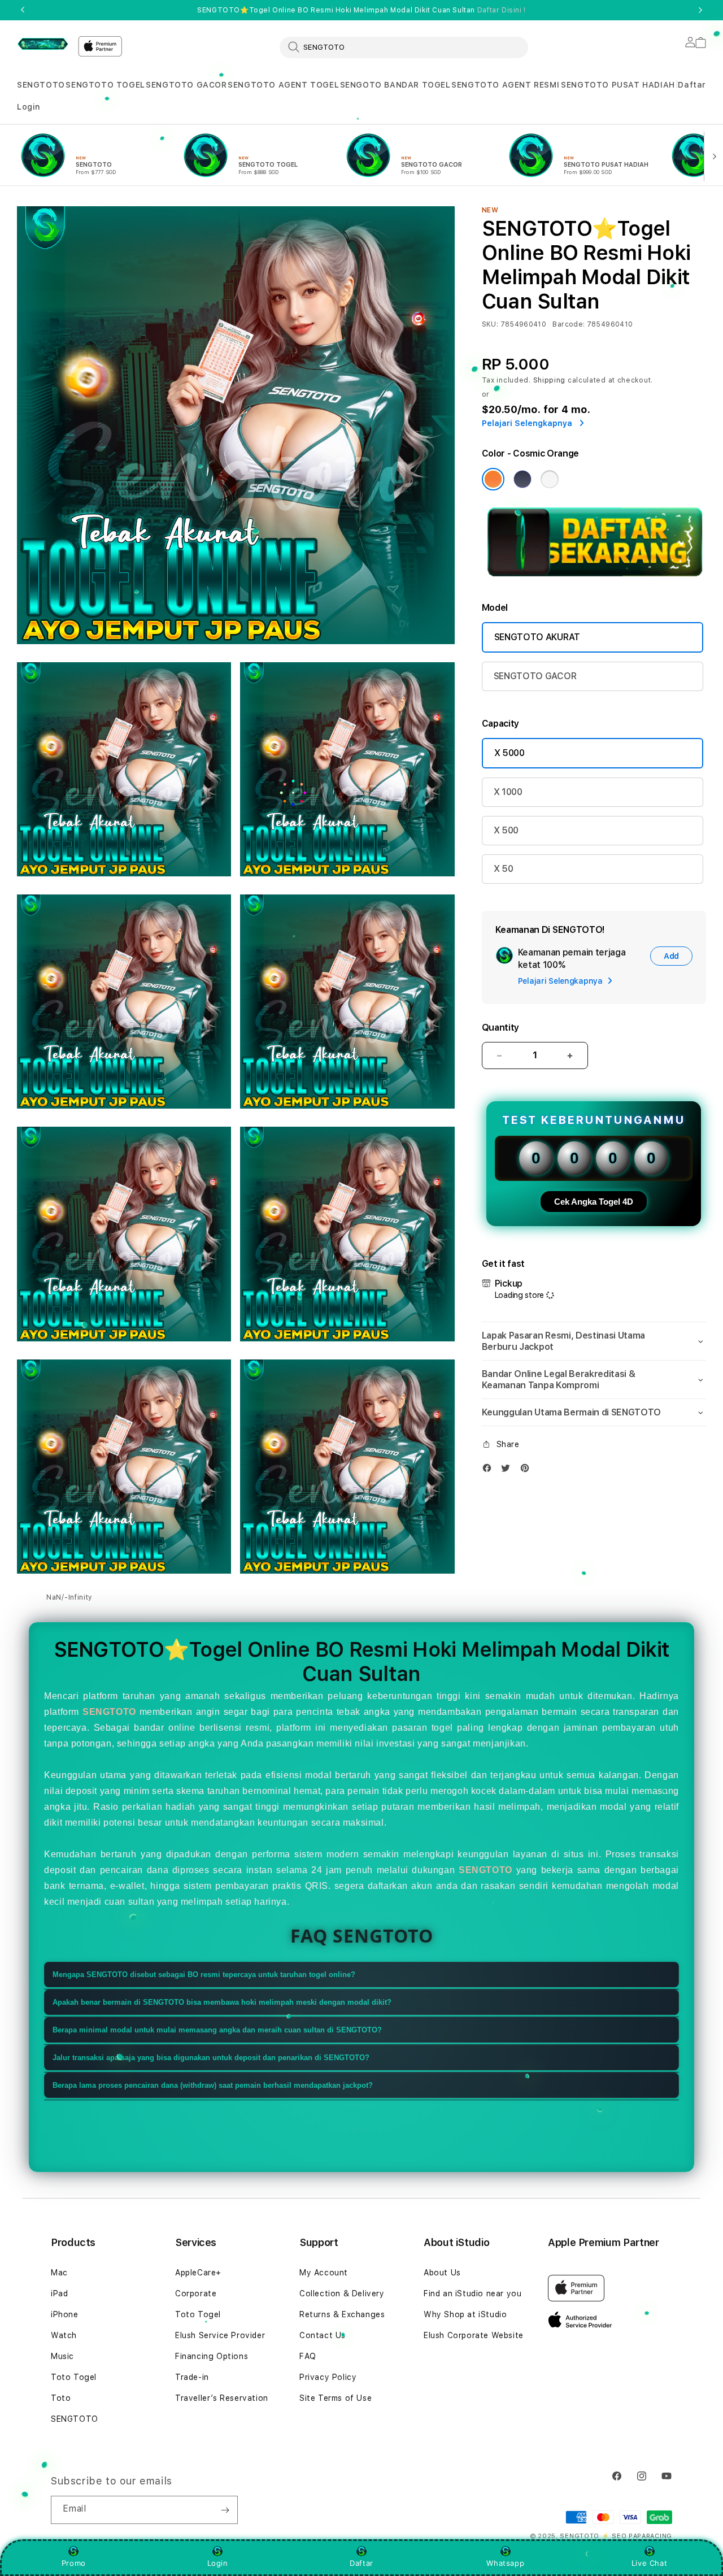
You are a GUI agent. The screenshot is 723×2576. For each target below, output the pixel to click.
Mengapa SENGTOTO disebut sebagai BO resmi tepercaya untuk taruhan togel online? (204, 1975)
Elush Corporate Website (474, 2335)
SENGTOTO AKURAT (537, 637)
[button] (41, 85)
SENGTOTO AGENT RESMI (505, 85)
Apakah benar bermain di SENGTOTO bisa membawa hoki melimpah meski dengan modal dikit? (222, 2002)
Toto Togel (74, 2377)
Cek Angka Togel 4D (594, 1202)
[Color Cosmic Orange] (493, 479)
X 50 (504, 869)
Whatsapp (505, 2563)
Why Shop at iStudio (465, 2314)
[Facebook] (490, 1471)
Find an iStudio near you (472, 2293)
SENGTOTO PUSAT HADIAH (618, 85)
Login (218, 2563)
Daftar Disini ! (502, 10)
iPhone (65, 2314)
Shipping (550, 380)
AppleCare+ (198, 2273)
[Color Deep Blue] (522, 479)
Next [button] (700, 10)
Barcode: (569, 324)
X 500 (506, 830)
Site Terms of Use (336, 2398)
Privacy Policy (328, 2377)
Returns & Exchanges (342, 2314)
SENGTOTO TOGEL (105, 85)
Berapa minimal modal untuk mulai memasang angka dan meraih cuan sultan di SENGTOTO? (217, 2030)
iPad (59, 2293)
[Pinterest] (528, 1471)
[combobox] (404, 47)
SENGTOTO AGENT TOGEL (283, 85)
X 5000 (509, 753)
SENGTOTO (41, 85)
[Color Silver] (550, 479)
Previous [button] (23, 10)
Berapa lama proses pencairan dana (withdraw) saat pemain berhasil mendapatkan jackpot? (213, 2085)
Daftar (361, 2563)
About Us (442, 2273)
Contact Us (323, 2335)
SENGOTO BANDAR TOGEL (395, 85)
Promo (74, 2563)
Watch (64, 2335)
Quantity (500, 1028)
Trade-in (192, 2377)
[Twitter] (508, 1471)
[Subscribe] (225, 2510)
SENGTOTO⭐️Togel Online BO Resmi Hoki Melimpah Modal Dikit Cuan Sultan (361, 10)
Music (62, 2356)
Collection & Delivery (342, 2293)
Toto (61, 2398)
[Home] (43, 44)
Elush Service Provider (220, 2335)
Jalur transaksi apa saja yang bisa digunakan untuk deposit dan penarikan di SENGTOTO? (211, 2058)
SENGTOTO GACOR (186, 85)
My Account (324, 2273)
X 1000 (508, 792)
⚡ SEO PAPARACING (637, 2536)
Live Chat (649, 2563)
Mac (59, 2273)
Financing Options (212, 2356)
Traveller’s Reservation (222, 2398)
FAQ (308, 2356)
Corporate (196, 2293)
